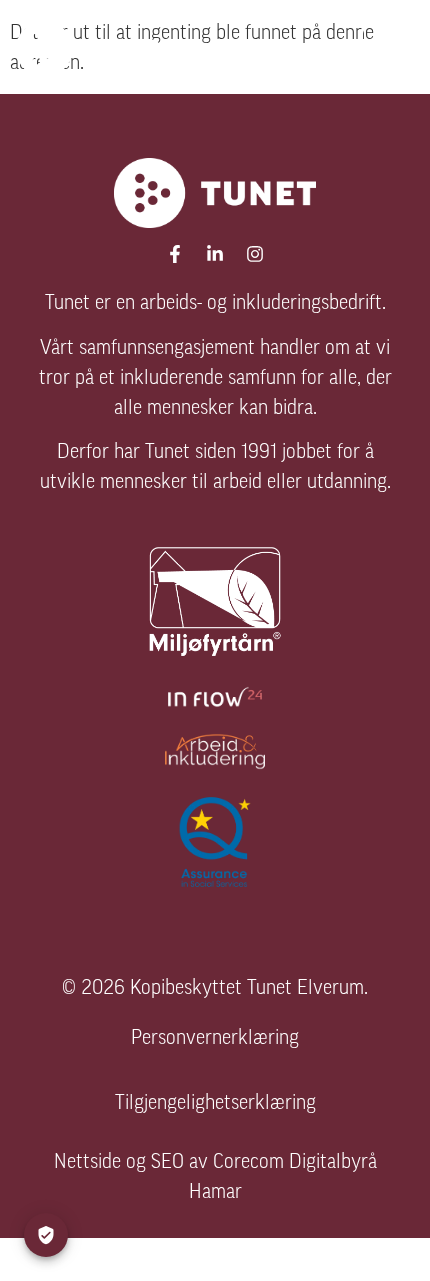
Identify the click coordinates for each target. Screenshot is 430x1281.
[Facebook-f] (175, 254)
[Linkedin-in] (215, 254)
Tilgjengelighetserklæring (215, 1104)
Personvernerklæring (215, 1039)
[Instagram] (255, 254)
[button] (387, 47)
